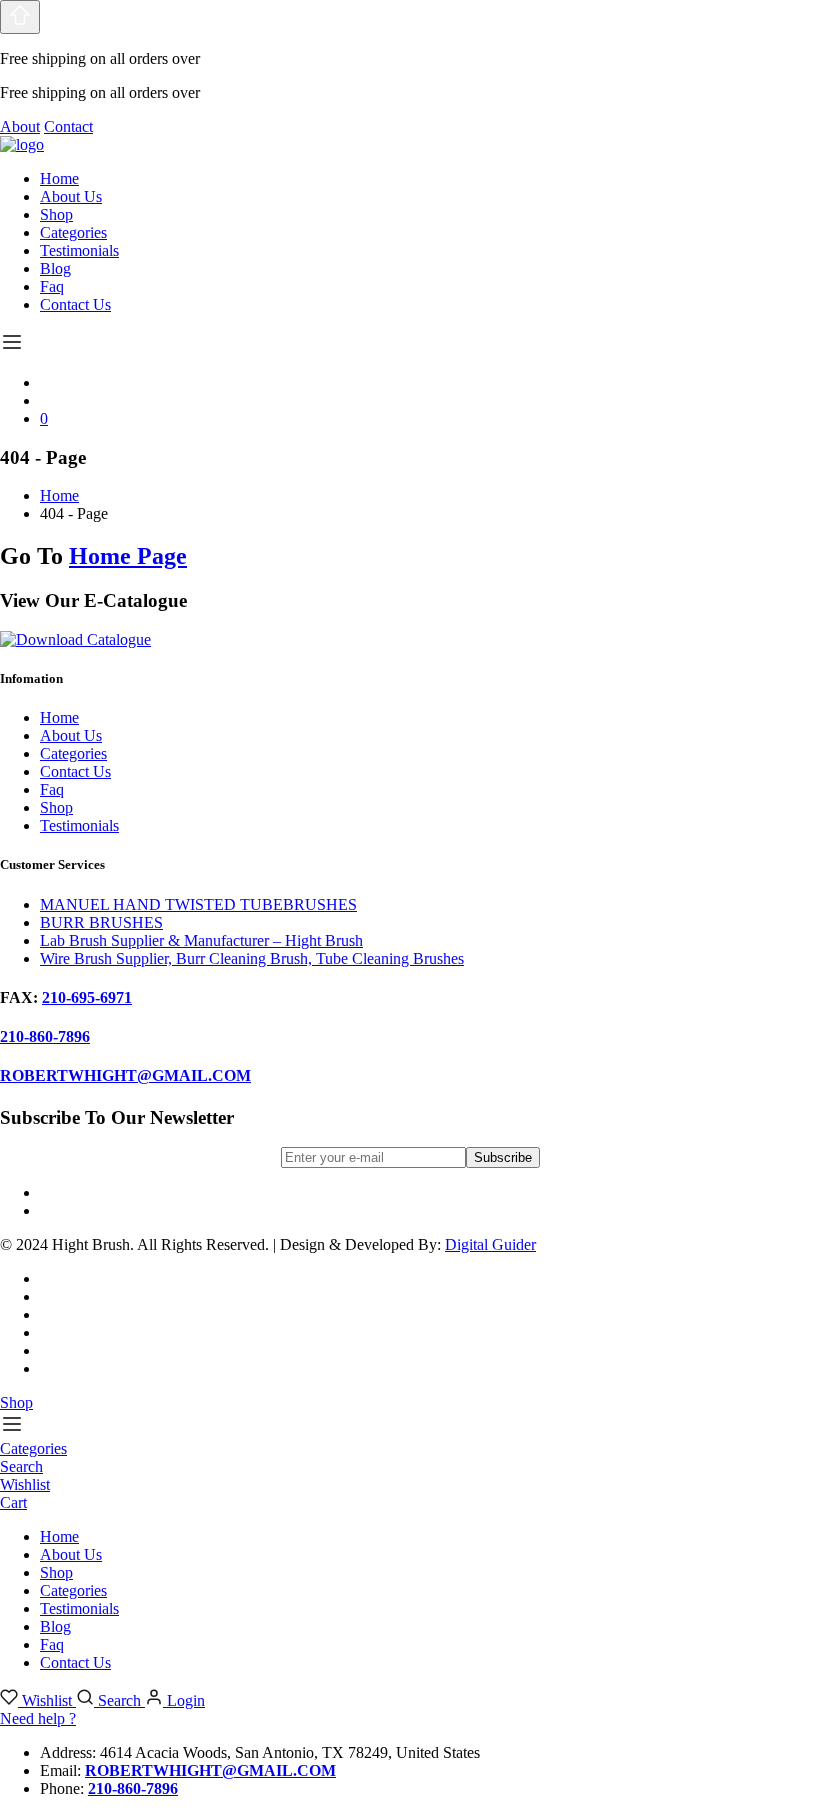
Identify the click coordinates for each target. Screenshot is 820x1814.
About (20, 126)
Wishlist (47, 1700)
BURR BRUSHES (101, 922)
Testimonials (79, 250)
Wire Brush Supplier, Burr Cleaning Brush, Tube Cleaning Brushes (252, 958)
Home (59, 178)
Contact (68, 126)
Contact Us (75, 304)
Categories (73, 232)
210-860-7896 (45, 1036)
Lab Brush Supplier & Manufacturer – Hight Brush (201, 940)
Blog (55, 268)
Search (119, 1700)
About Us (71, 196)
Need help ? (38, 1718)
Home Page (128, 556)
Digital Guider (490, 1244)
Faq (52, 286)
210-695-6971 (87, 997)
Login (184, 1700)
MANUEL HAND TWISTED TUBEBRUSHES (198, 904)
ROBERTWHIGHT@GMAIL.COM (125, 1075)
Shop (56, 214)
